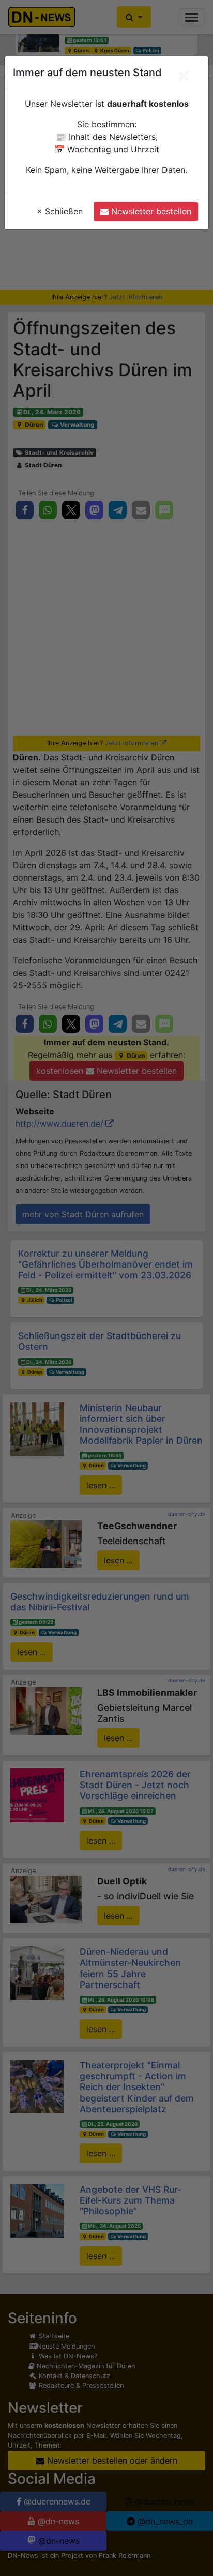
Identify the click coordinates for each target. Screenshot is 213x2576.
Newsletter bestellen (150, 211)
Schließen (60, 211)
